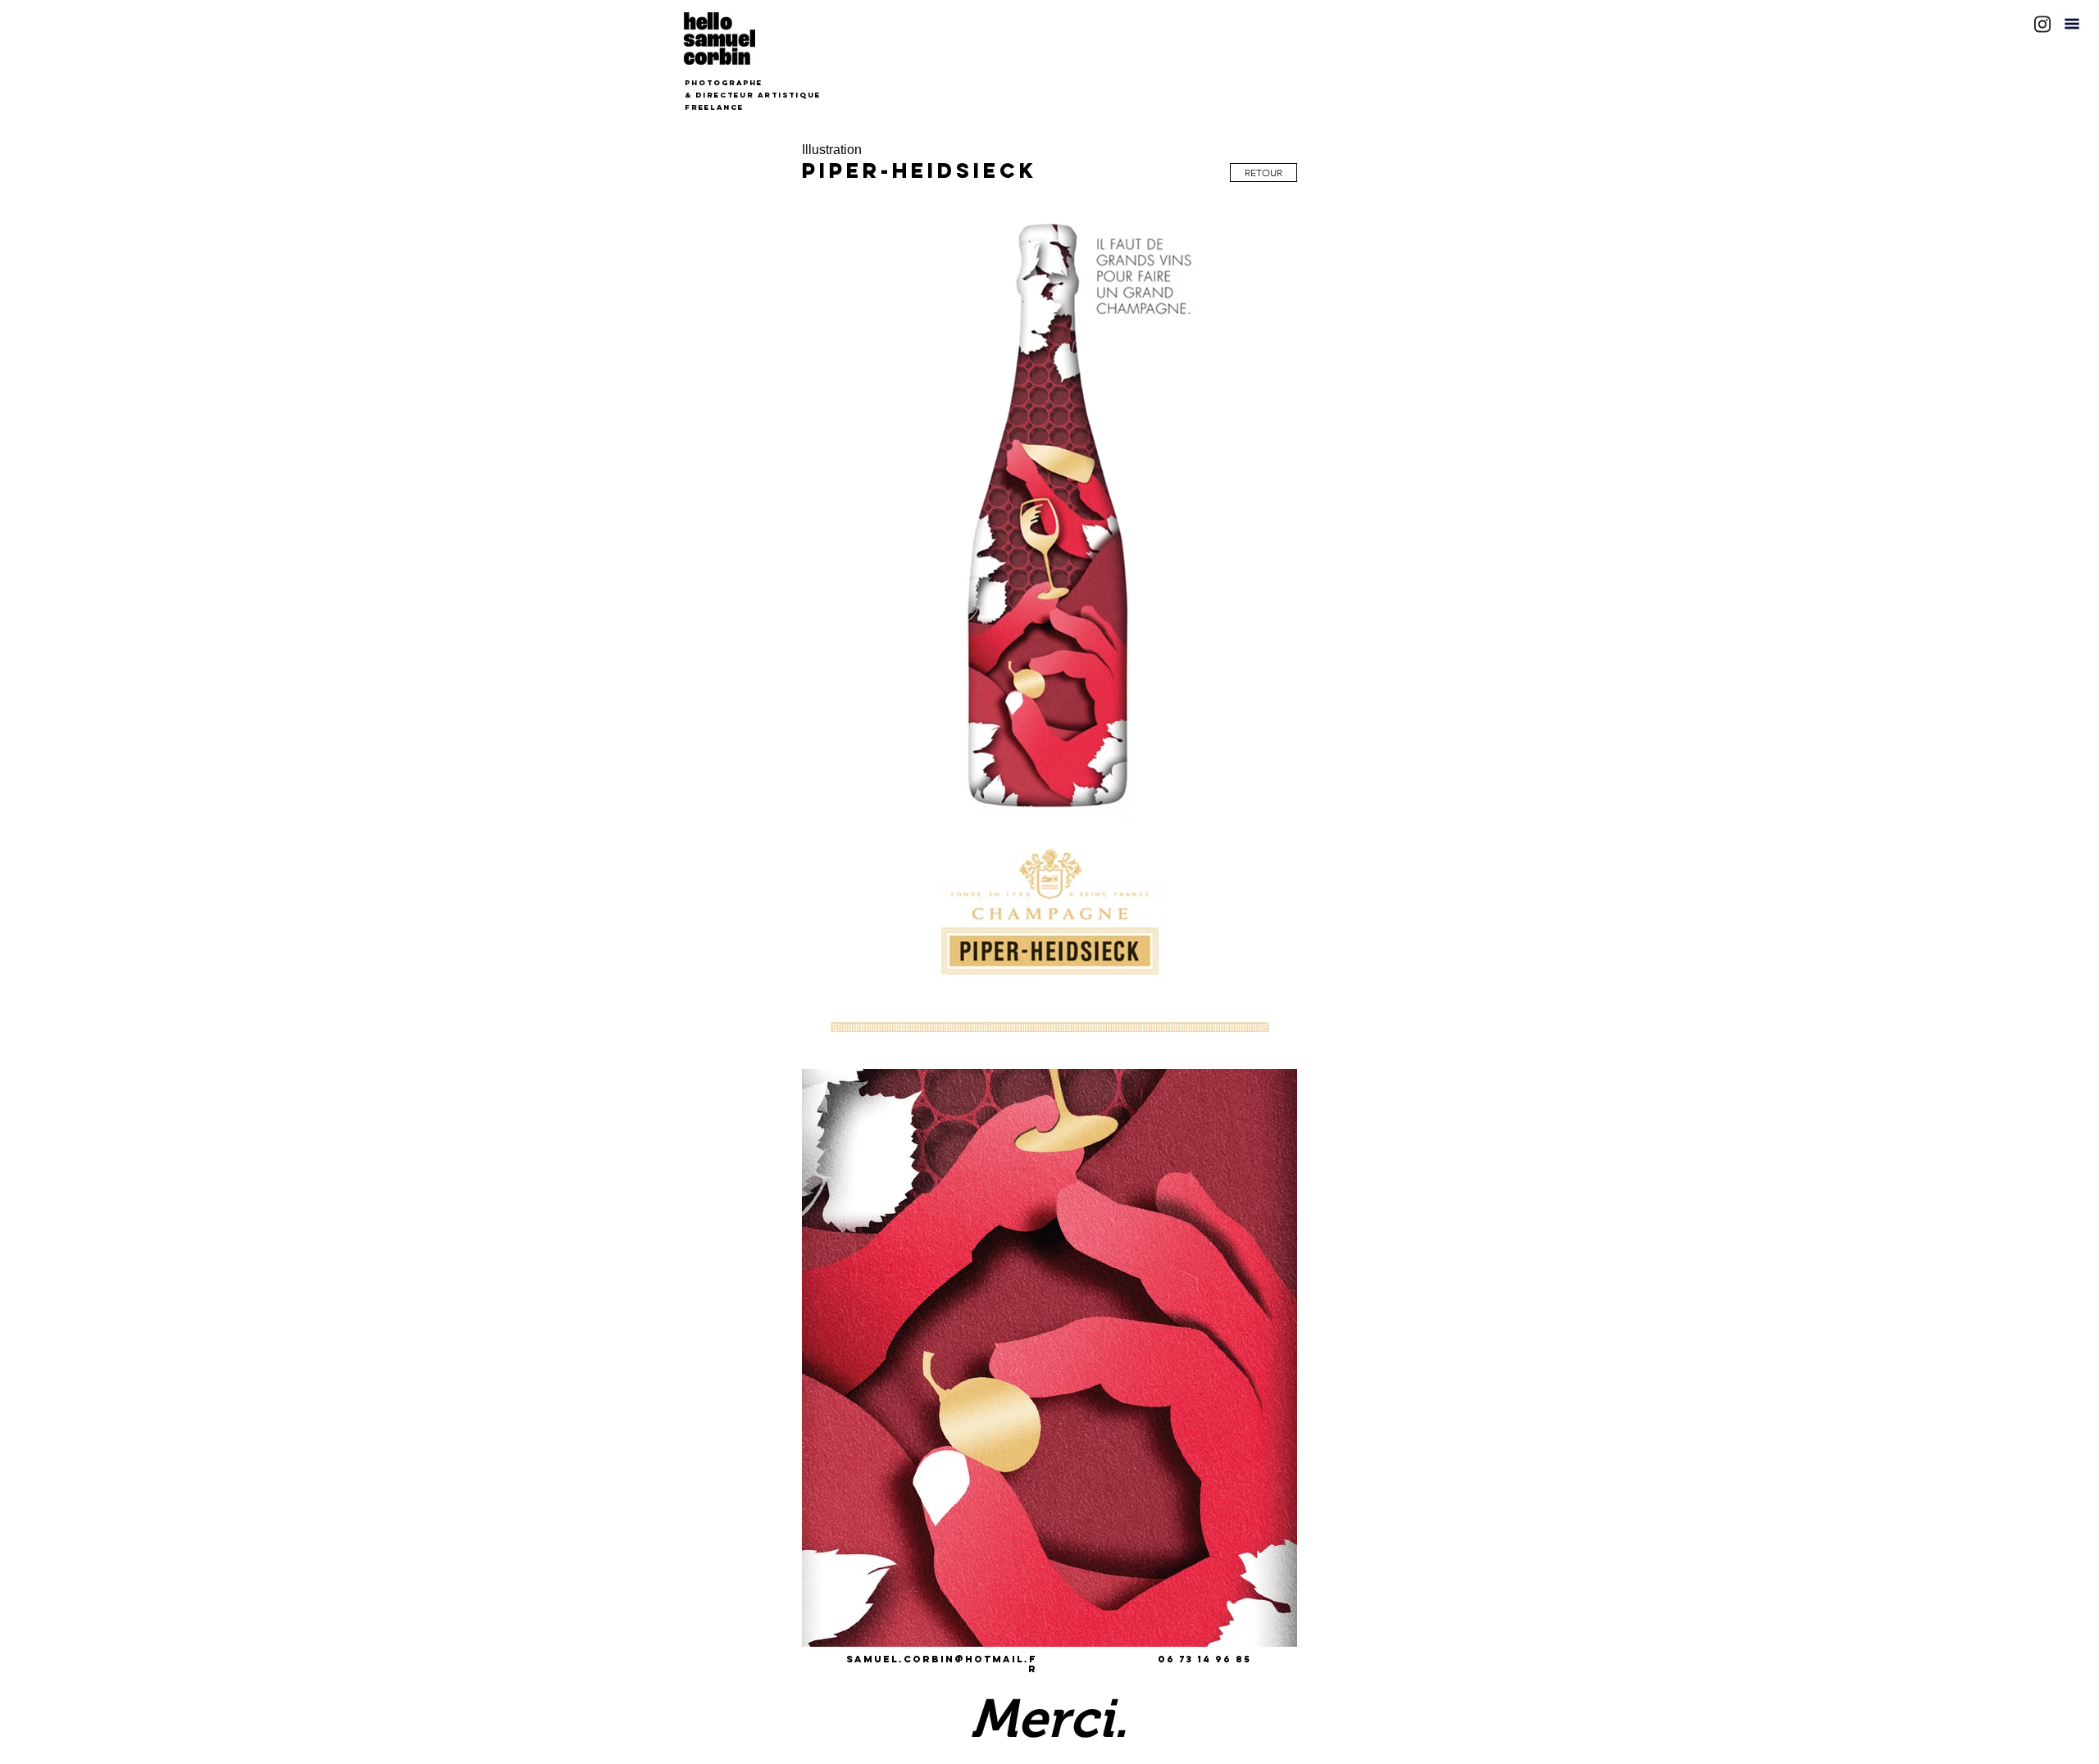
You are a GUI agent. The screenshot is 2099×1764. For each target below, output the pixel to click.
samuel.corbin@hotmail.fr (942, 1664)
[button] (2072, 24)
